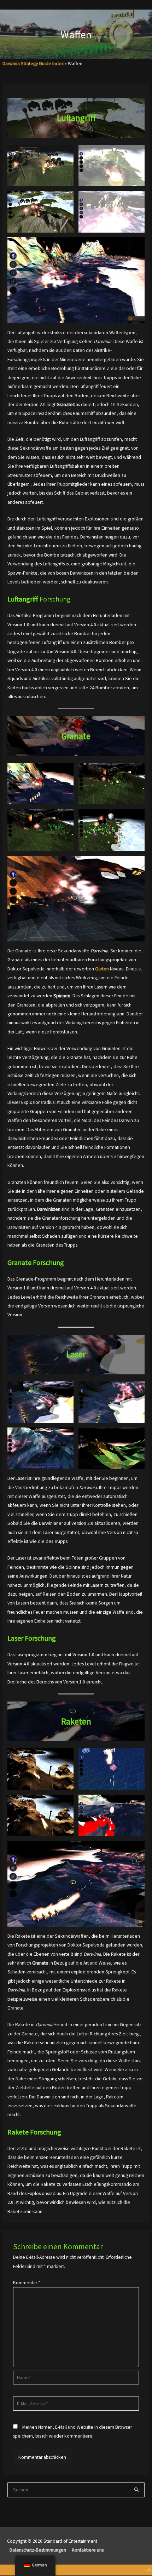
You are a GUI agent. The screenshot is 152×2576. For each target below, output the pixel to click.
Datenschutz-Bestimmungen (38, 2550)
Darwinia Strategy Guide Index (33, 64)
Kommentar (27, 2283)
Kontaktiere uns (88, 2550)
